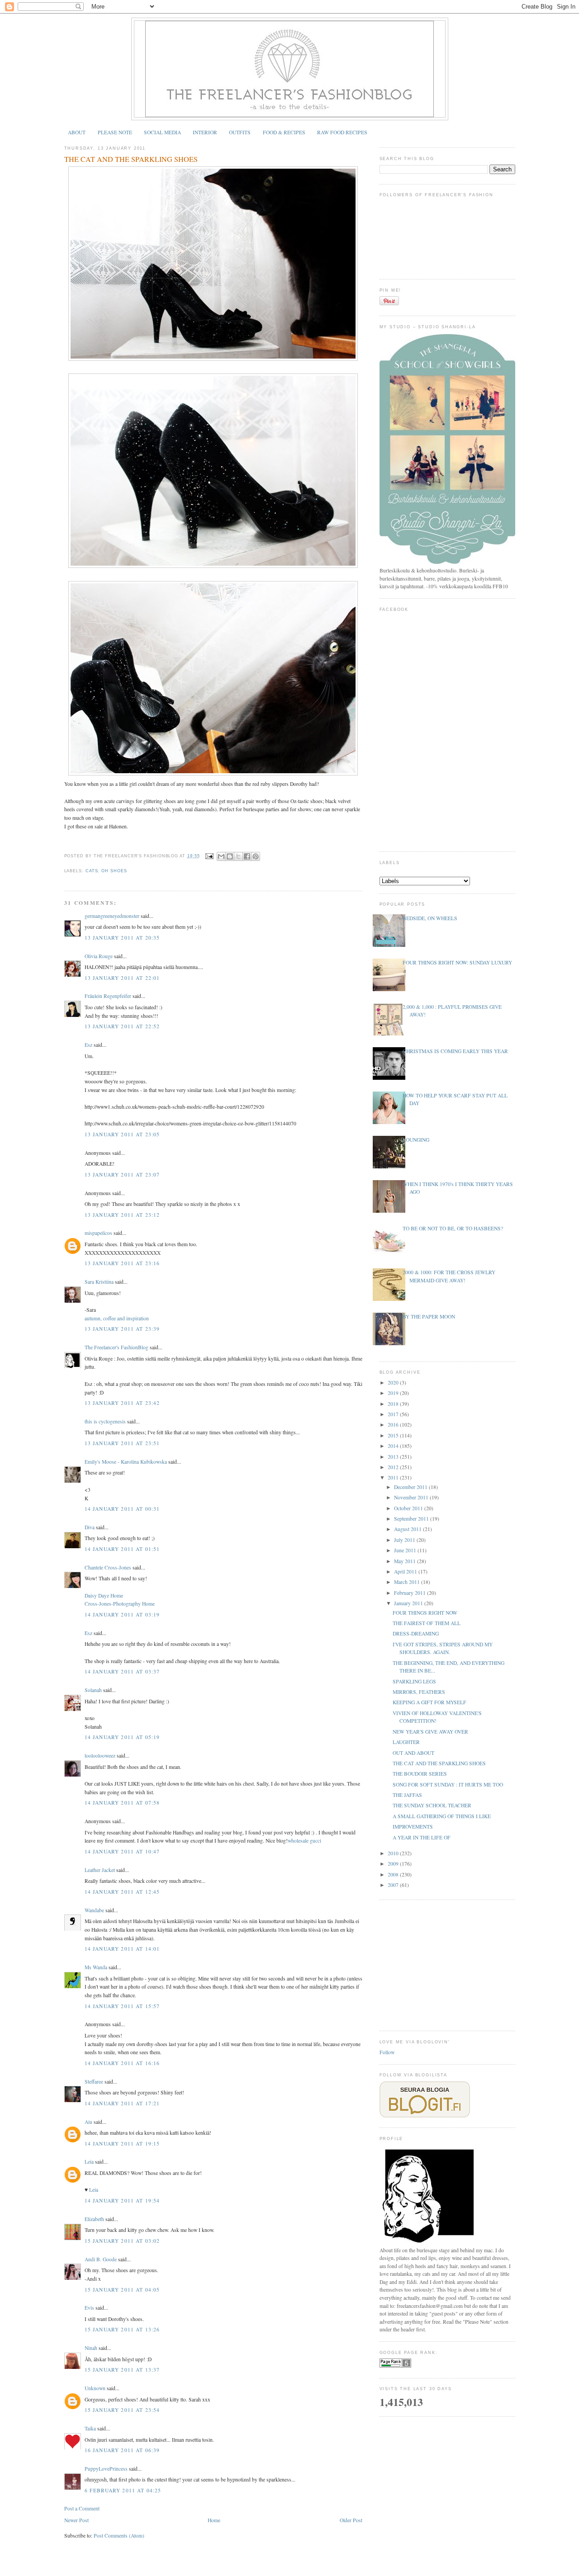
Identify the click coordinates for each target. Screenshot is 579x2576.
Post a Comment (82, 2508)
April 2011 (406, 1572)
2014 (394, 1446)
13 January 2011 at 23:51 (122, 1443)
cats (92, 871)
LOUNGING (416, 1140)
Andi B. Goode (101, 2259)
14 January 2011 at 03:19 (122, 1614)
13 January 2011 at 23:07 (122, 1175)
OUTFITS (240, 132)
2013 (394, 1457)
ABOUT (77, 132)
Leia (89, 2162)
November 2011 (412, 1497)
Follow (387, 2052)
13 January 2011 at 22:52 (122, 1026)
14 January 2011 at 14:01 (122, 1949)
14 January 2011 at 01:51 (122, 1549)
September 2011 (412, 1519)
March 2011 (408, 1582)
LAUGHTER (406, 1742)
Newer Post (76, 2520)
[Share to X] (238, 856)
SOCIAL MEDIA (162, 132)
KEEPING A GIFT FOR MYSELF (430, 1702)
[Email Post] (209, 856)
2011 (394, 1477)
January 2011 (409, 1603)
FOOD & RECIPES (284, 132)
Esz (88, 1045)
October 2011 (409, 1508)
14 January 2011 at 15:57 (122, 2006)
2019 (394, 1393)
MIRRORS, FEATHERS (419, 1692)
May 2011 (406, 1561)
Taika (90, 2428)
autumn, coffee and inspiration (117, 1318)
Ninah (91, 2348)
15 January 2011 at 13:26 (122, 2329)
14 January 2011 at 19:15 (122, 2144)
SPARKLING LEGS (414, 1681)
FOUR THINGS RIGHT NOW (425, 1613)
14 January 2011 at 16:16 (122, 2063)
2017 (394, 1414)
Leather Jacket (100, 1870)
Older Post (351, 2520)
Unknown (95, 2388)
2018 (394, 1404)
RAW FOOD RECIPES (342, 132)
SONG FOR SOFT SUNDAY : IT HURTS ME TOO (448, 1784)
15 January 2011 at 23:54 (122, 2410)
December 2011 (411, 1487)
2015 (394, 1435)
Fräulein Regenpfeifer (108, 996)
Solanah (93, 1690)
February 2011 (411, 1593)
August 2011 (408, 1529)
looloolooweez (100, 1756)
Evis (89, 2308)
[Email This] (221, 856)
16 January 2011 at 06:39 (122, 2450)
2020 (394, 1383)
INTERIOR (205, 132)
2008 (394, 1874)
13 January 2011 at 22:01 (122, 978)
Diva (90, 1527)
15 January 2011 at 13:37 (122, 2370)
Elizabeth (94, 2219)
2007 (394, 1885)
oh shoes (114, 871)
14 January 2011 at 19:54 (122, 2200)
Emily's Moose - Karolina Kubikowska (126, 1462)
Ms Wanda (96, 1967)
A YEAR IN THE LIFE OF (422, 1837)
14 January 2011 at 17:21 (122, 2103)
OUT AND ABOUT (413, 1753)
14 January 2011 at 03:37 (122, 1671)
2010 (394, 1853)
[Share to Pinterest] (256, 856)
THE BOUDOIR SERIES (420, 1774)
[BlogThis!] (230, 856)
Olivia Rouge (99, 956)
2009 (394, 1864)
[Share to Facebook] (247, 856)
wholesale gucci (304, 1841)
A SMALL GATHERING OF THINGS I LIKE (442, 1816)
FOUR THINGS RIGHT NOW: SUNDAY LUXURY (457, 962)
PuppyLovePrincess (106, 2469)
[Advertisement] (447, 1964)
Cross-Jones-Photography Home (120, 1604)
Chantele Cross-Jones (108, 1567)
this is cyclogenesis (105, 1421)
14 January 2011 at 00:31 (122, 1509)
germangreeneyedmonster (112, 916)
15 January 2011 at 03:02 (122, 2241)
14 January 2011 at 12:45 (122, 1892)
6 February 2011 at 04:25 (123, 2490)
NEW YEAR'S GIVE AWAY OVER (430, 1732)
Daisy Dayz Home (104, 1595)
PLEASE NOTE (115, 132)
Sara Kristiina (99, 1282)
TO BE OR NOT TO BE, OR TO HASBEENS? (453, 1228)
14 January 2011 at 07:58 (122, 1803)
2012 (394, 1467)
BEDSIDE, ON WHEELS (430, 918)
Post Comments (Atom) (119, 2536)
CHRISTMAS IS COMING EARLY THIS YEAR (455, 1051)
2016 (394, 1425)
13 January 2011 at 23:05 (122, 1134)
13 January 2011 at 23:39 (122, 1329)
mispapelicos (98, 1233)
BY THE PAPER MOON (429, 1316)
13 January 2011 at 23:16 (122, 1263)
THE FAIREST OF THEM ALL (427, 1623)
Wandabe (94, 1910)
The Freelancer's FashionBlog (116, 1347)
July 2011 (405, 1540)
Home (214, 2520)
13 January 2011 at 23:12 (122, 1215)
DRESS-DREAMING (416, 1633)
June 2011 (406, 1550)
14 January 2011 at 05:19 (122, 1737)
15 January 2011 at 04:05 (122, 2290)
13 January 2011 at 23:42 (122, 1403)
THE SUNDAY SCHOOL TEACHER (432, 1805)
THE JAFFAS (407, 1795)
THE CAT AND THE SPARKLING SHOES (131, 159)
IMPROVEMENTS (413, 1827)
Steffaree (94, 2082)
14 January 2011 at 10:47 (122, 1851)
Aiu (88, 2122)
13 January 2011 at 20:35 (122, 938)
